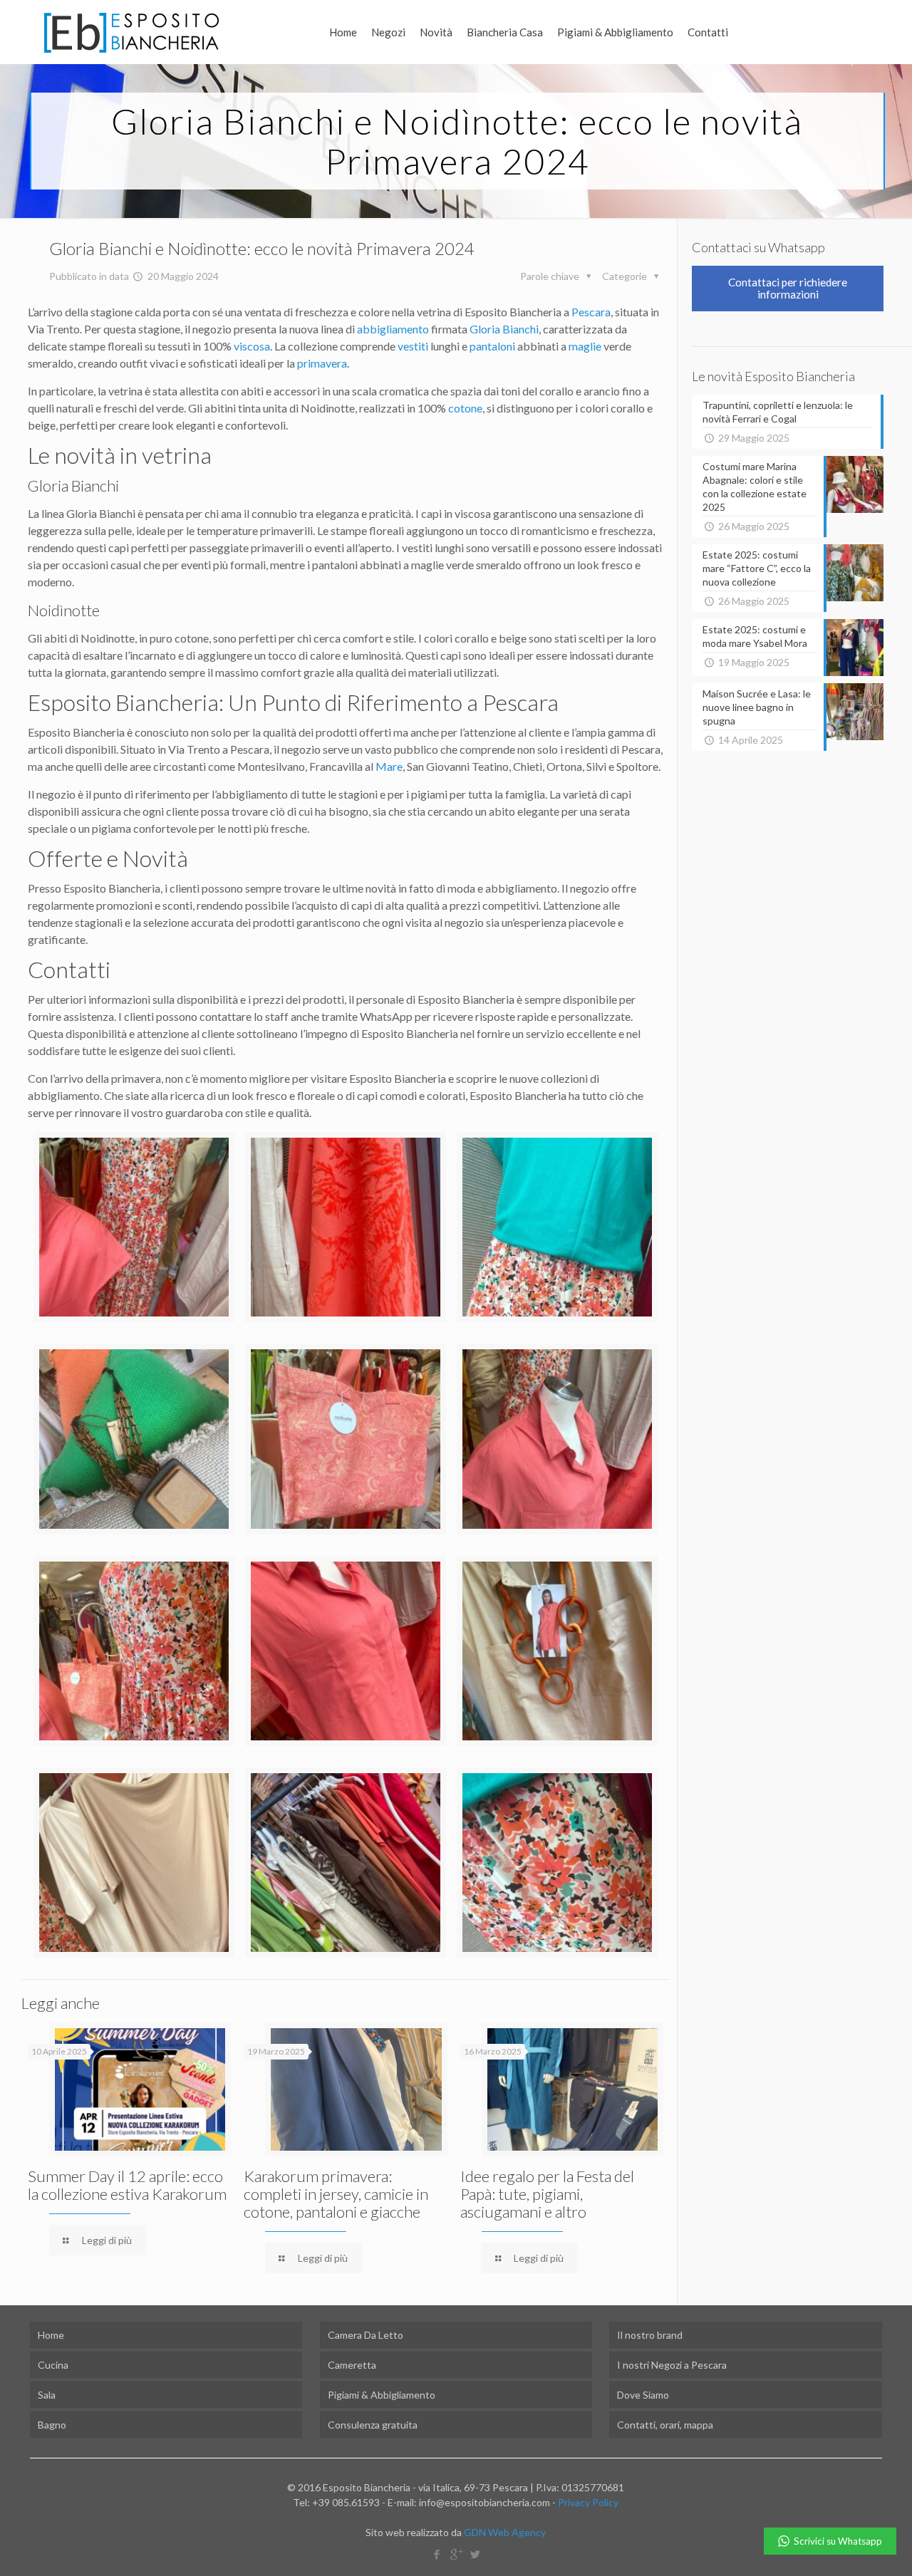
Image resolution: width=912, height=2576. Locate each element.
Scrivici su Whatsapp (838, 2541)
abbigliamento (393, 329)
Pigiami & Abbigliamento (382, 2395)
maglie (585, 346)
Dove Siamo (643, 2395)
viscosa (252, 346)
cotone (465, 408)
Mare (389, 766)
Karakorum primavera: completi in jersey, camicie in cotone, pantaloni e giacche (336, 2194)
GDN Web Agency (505, 2532)
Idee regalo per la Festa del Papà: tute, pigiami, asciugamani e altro (547, 2194)
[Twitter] (475, 2554)
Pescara (591, 312)
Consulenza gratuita (373, 2425)
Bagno (52, 2425)
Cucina (53, 2365)
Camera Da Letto (366, 2335)
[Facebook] (436, 2554)
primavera (322, 363)
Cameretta (352, 2365)
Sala (47, 2395)
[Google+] (456, 2554)
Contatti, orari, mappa (665, 2425)
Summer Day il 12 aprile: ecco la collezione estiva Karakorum (127, 2185)
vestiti (413, 346)
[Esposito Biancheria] (131, 32)
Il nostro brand (650, 2335)
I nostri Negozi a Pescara (672, 2365)
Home (51, 2335)
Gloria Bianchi (504, 329)
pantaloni (492, 346)
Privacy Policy (588, 2502)
